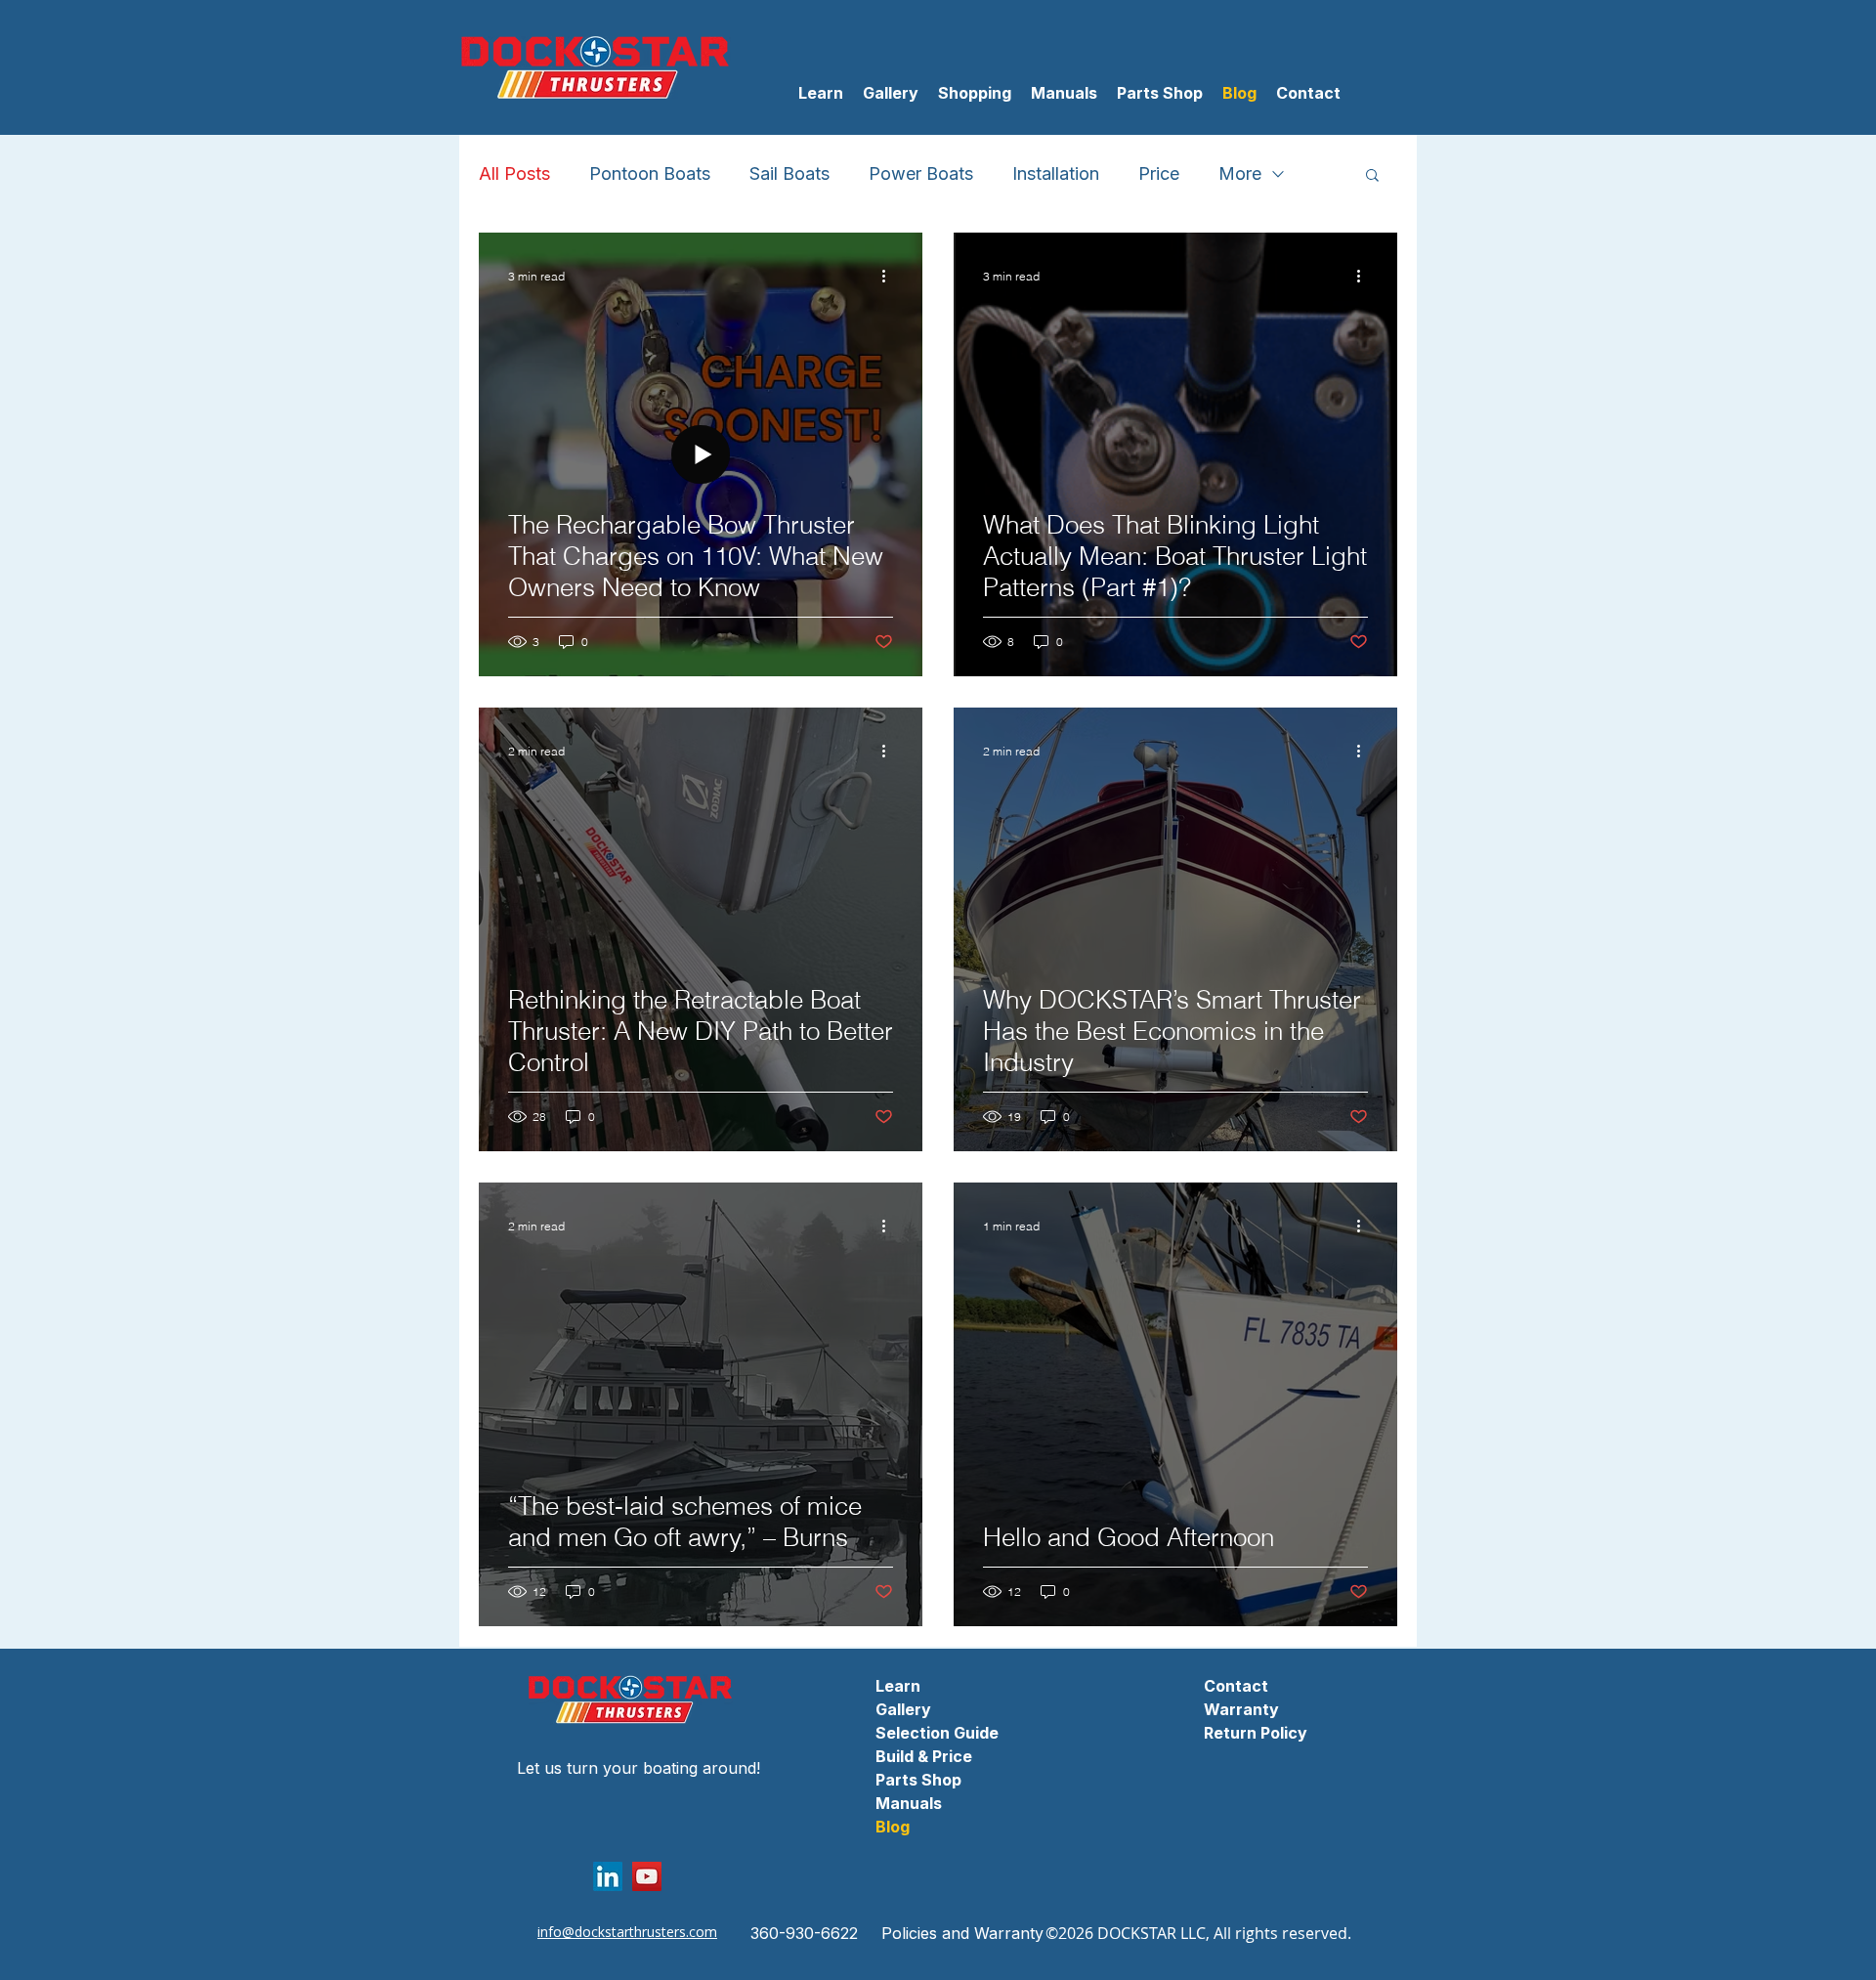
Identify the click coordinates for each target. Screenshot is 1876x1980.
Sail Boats (789, 173)
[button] (975, 93)
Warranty (1241, 1709)
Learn (898, 1686)
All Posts (514, 173)
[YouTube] (647, 1876)
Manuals (909, 1803)
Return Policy (1256, 1733)
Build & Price (924, 1756)
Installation (1056, 173)
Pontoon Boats (650, 173)
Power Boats (921, 173)
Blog (893, 1827)
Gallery (903, 1709)
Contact (1236, 1686)
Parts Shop (918, 1780)
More (1240, 173)
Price (1159, 173)
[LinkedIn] (608, 1876)
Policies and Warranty (962, 1933)
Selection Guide (937, 1733)
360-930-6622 (804, 1933)
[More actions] (890, 276)
